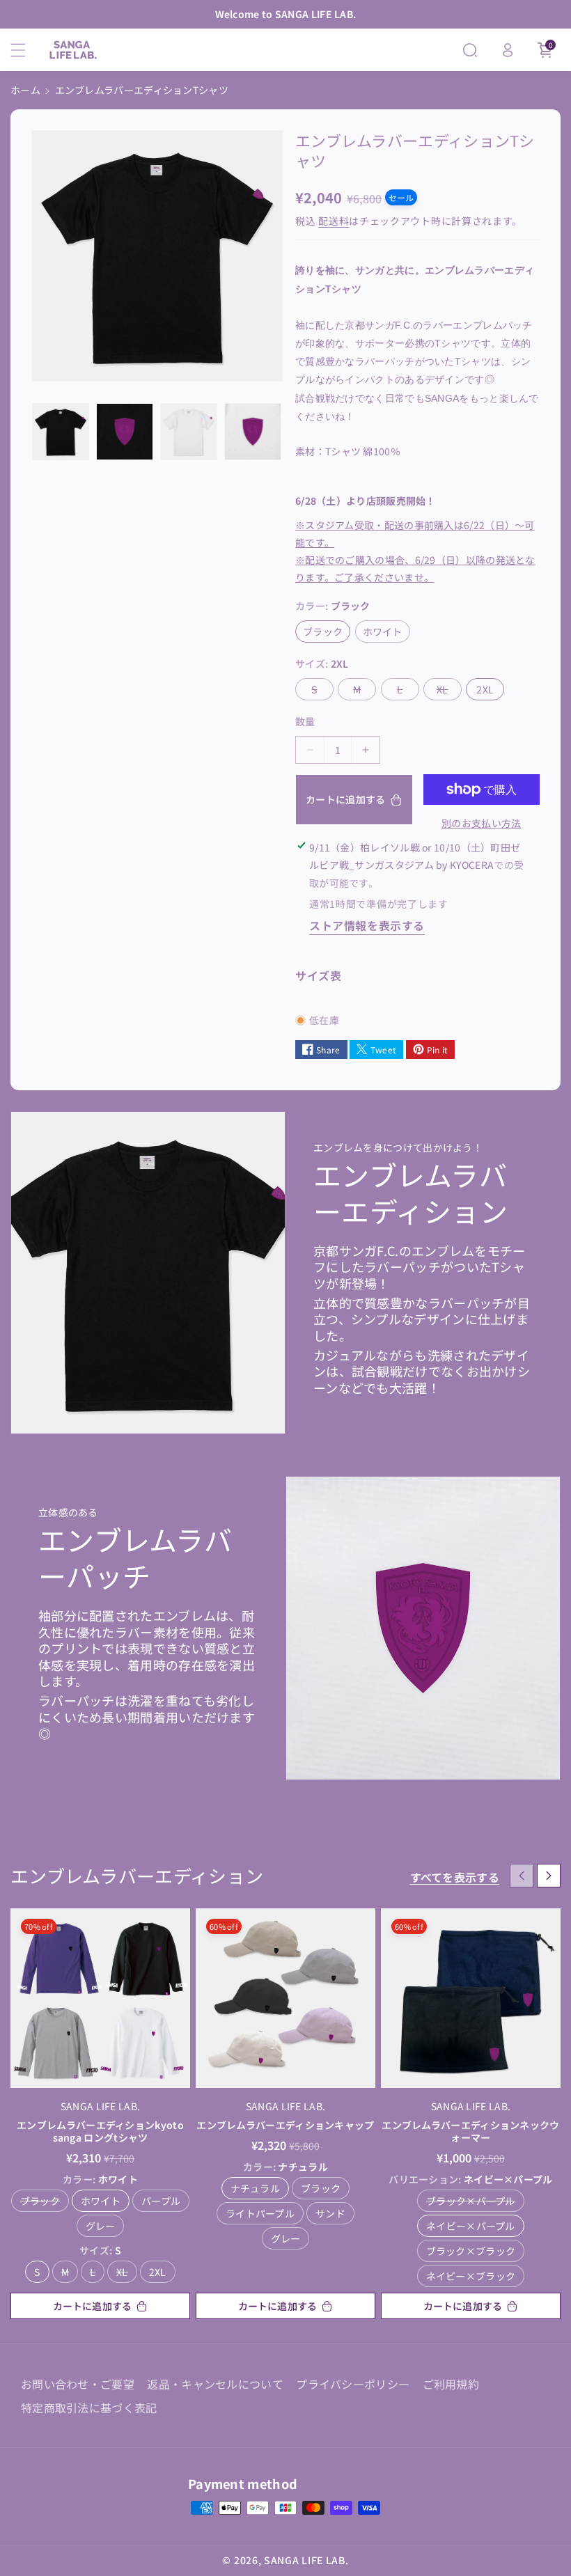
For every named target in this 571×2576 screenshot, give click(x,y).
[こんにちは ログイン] (508, 50)
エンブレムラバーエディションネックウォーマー (470, 2131)
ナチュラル (256, 2188)
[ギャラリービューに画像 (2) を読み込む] (125, 432)
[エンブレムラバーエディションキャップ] (285, 1998)
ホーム (25, 90)
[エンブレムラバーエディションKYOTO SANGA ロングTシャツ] (100, 1998)
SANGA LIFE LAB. (306, 2560)
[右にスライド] (549, 1876)
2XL (490, 691)
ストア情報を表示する (367, 925)
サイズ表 (318, 975)
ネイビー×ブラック (471, 2276)
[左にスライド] (522, 1876)
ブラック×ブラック (471, 2251)
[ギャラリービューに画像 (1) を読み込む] (61, 432)
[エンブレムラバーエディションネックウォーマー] (471, 1998)
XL (447, 691)
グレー (101, 2226)
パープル (161, 2201)
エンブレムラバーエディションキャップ (285, 2125)
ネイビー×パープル (471, 2226)
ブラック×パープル (471, 2201)
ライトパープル (260, 2213)
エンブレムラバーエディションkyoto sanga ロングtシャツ (100, 2131)
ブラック (327, 633)
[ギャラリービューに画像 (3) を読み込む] (189, 432)
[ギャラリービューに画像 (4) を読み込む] (253, 432)
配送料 (334, 221)
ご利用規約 (451, 2384)
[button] (26, 50)
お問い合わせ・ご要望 (78, 2384)
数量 (305, 721)
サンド (330, 2213)
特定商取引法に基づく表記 (89, 2408)
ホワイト (386, 633)
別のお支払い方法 (481, 823)
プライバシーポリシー (353, 2384)
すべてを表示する (455, 1877)
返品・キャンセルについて (215, 2384)
